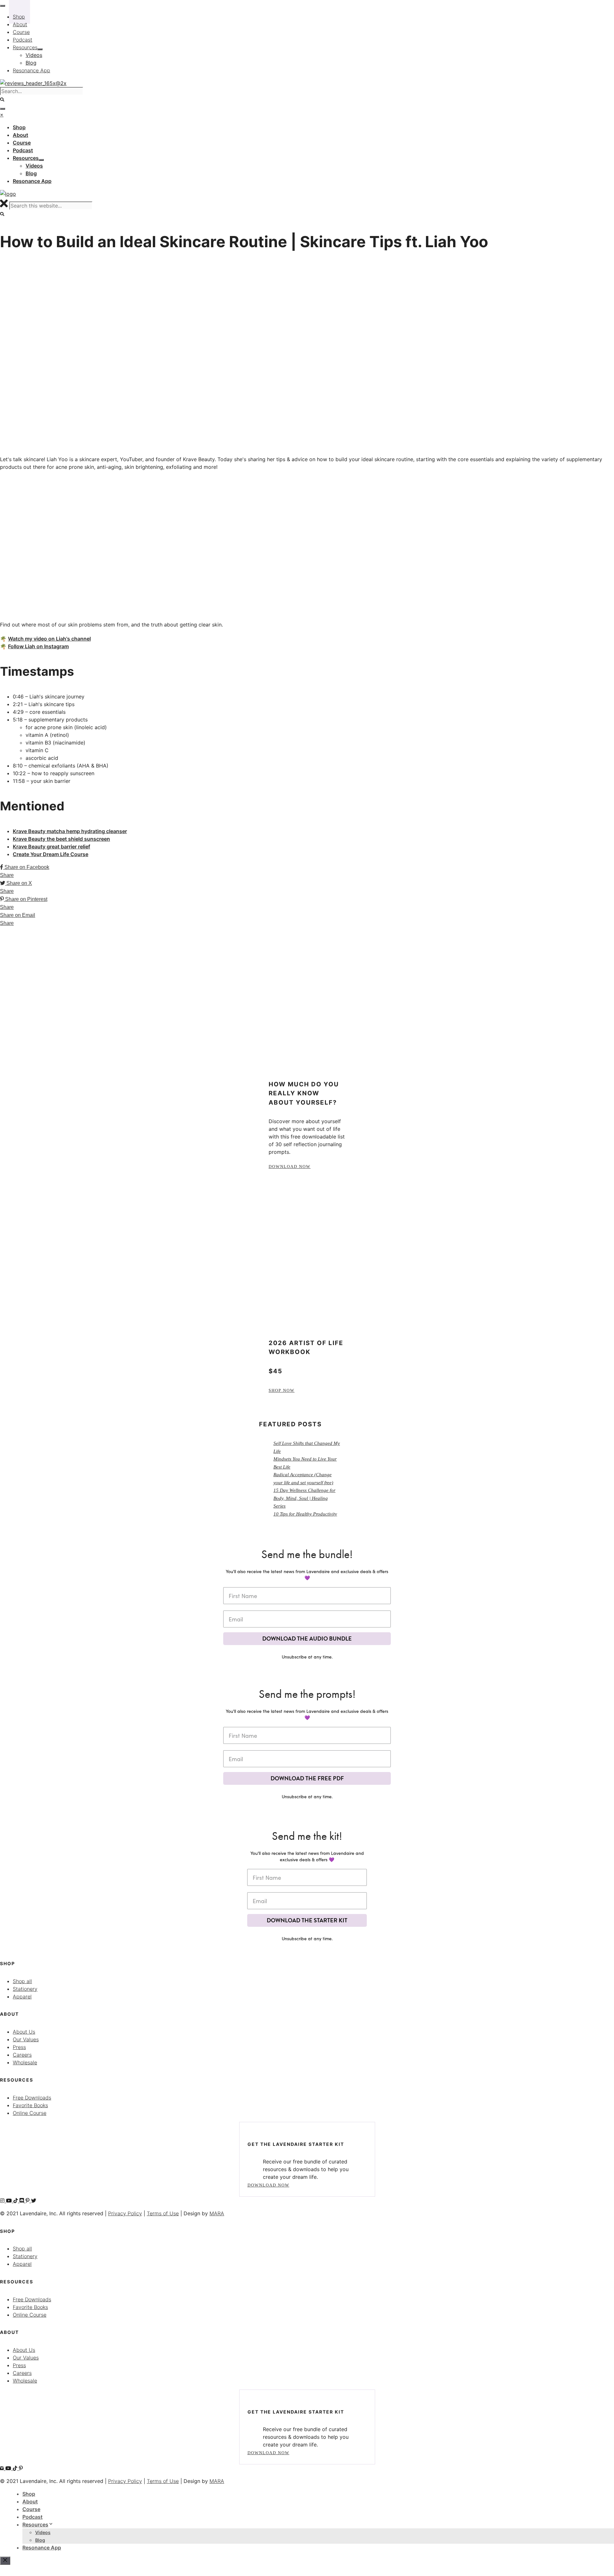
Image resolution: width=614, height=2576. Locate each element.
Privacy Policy (125, 2213)
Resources (35, 2525)
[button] (2, 214)
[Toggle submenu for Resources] (41, 160)
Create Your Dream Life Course (51, 854)
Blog (40, 2540)
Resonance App (42, 2548)
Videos (43, 2532)
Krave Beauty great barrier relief (51, 847)
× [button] (2, 114)
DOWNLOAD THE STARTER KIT (307, 1920)
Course (31, 2509)
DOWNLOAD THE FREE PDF (307, 1778)
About (30, 2501)
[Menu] (3, 109)
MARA (217, 2213)
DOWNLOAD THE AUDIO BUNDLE (307, 1639)
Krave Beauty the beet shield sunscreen (61, 839)
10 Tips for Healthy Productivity (305, 1514)
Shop (29, 2494)
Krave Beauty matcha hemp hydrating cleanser (70, 831)
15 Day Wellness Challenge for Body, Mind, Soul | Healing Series (304, 1498)
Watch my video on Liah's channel (49, 639)
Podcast (32, 2517)
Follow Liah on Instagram (38, 646)
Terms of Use (163, 2213)
